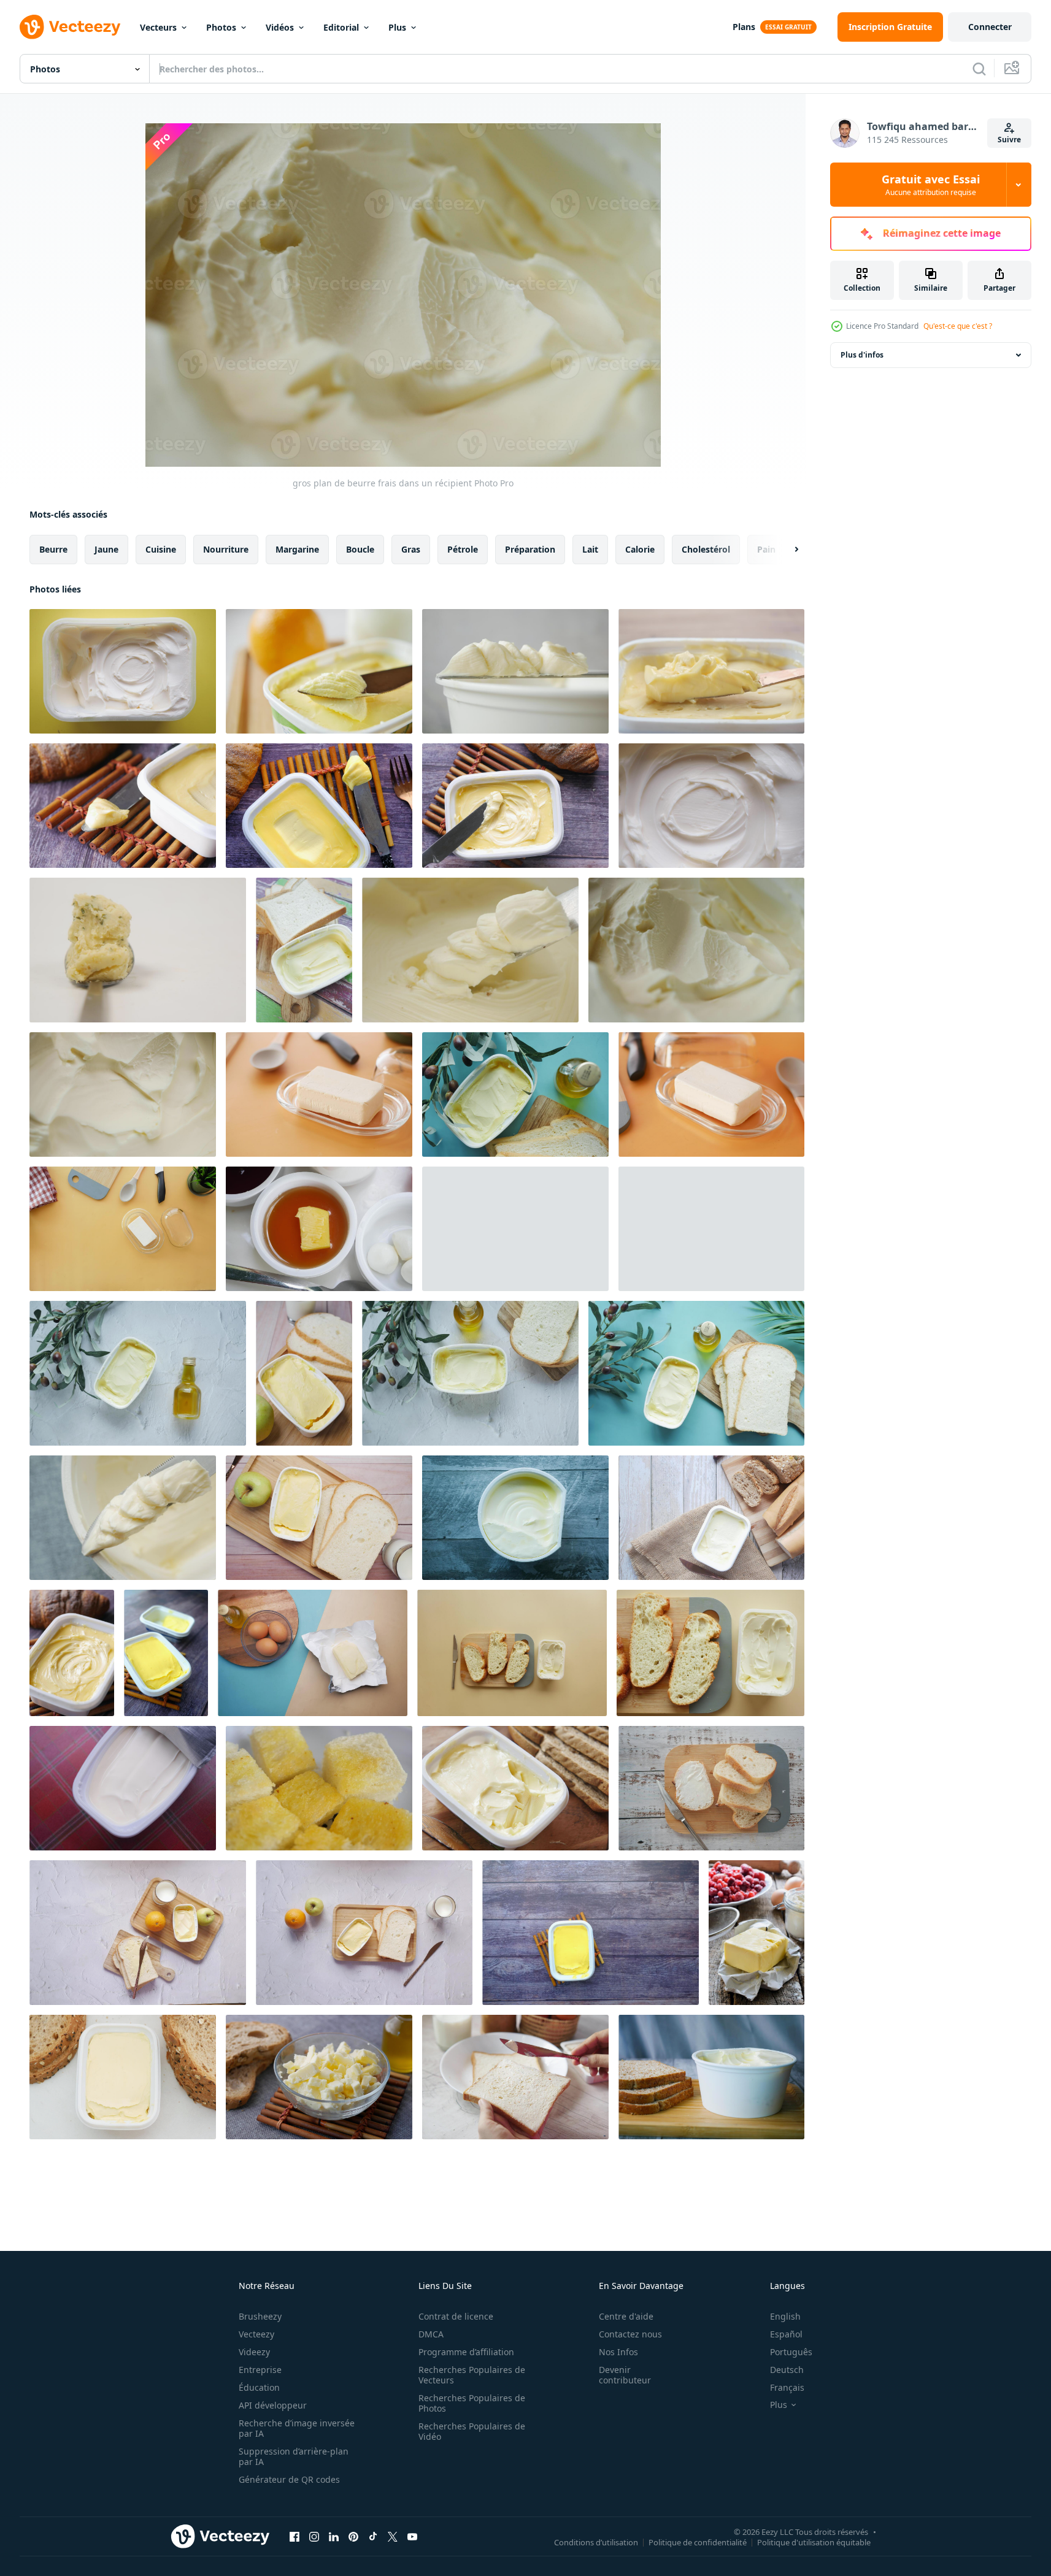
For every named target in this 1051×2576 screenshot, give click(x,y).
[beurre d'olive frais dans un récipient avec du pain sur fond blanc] (470, 1373)
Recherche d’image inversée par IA (297, 2428)
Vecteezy (256, 2334)
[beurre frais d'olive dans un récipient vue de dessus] (515, 1094)
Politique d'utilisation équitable (814, 2542)
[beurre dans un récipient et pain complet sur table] (711, 1518)
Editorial (341, 27)
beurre (53, 549)
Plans (744, 27)
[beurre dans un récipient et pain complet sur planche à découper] (711, 2077)
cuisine (161, 549)
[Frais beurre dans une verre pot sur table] (319, 1094)
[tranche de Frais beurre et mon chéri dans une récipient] (319, 1229)
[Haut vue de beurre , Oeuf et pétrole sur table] (313, 1653)
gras (411, 549)
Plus (397, 27)
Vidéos (280, 27)
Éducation (259, 2387)
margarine (297, 549)
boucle (360, 549)
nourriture (226, 549)
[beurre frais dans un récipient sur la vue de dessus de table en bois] (591, 1933)
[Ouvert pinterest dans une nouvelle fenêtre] (353, 2536)
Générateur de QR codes (289, 2479)
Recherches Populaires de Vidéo (472, 2431)
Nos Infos (618, 2352)
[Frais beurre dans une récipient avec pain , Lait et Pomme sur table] (364, 1933)
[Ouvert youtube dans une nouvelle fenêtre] (412, 2536)
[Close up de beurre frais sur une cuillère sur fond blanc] (138, 950)
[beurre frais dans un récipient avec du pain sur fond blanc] (515, 1229)
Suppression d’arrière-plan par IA (294, 2456)
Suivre (1009, 140)
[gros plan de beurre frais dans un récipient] (123, 671)
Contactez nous (630, 2334)
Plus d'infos (862, 355)
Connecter (990, 27)
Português (791, 2352)
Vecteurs (158, 27)
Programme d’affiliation (466, 2352)
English (785, 2316)
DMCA (431, 2334)
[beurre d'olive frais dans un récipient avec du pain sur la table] (696, 1373)
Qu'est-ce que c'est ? (958, 326)
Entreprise (260, 2370)
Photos (221, 27)
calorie (640, 549)
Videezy (254, 2352)
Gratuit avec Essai (931, 185)
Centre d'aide (626, 2316)
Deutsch (787, 2370)
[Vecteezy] (70, 27)
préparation (530, 549)
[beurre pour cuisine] (756, 1933)
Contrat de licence (456, 2316)
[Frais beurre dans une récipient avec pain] (512, 1653)
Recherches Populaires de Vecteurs (472, 2375)
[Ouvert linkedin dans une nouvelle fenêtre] (334, 2536)
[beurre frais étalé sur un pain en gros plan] (319, 1788)
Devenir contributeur (625, 2375)
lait (590, 549)
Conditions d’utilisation (596, 2542)
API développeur (273, 2405)
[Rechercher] (979, 69)
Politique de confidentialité (698, 2542)
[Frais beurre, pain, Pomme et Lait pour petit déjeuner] (138, 1933)
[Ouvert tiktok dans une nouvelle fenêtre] (373, 2536)
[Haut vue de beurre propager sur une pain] (711, 1788)
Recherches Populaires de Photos (472, 2403)
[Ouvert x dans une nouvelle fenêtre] (393, 2536)
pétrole (463, 549)
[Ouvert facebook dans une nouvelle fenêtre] (295, 2536)
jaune (106, 549)
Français (787, 2387)
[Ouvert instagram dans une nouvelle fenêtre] (314, 2536)
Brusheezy (260, 2316)
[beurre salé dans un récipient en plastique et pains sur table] (515, 1788)
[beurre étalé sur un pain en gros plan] (515, 2077)
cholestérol (706, 549)
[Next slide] (786, 550)
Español (786, 2334)
